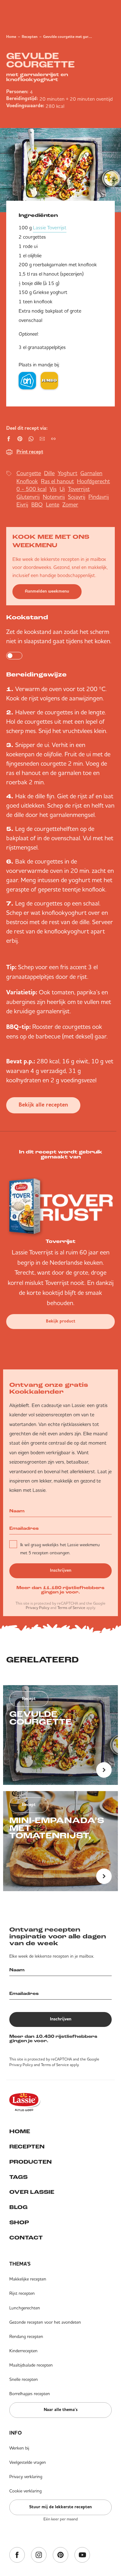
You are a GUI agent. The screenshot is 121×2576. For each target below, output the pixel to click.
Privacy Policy (38, 1608)
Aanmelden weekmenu (47, 591)
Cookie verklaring (25, 2491)
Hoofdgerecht (93, 481)
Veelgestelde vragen (28, 2462)
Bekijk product (61, 1321)
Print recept (30, 452)
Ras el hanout (57, 481)
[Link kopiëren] (53, 439)
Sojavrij (77, 497)
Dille (49, 473)
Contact (26, 2238)
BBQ (37, 504)
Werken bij (19, 2448)
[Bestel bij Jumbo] (49, 381)
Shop (19, 2223)
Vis (53, 489)
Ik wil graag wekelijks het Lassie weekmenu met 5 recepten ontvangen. (60, 1549)
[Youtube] (82, 2555)
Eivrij (22, 504)
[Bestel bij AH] (27, 381)
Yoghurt (67, 473)
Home (11, 37)
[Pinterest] (60, 2555)
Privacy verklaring (26, 2477)
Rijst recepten (22, 2293)
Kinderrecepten (23, 2351)
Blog (18, 2208)
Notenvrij (54, 497)
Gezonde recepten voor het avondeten (45, 2322)
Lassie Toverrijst (50, 227)
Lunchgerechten (25, 2308)
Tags (18, 2178)
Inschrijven (61, 1570)
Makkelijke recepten (28, 2279)
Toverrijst (79, 489)
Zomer (70, 504)
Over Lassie (32, 2193)
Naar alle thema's (61, 2410)
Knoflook (27, 481)
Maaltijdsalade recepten (31, 2365)
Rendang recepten (26, 2336)
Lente (53, 504)
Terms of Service (71, 1608)
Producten (31, 2162)
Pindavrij (99, 497)
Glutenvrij (28, 497)
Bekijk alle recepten (43, 1105)
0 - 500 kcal (31, 489)
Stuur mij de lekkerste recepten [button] (60, 2507)
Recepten (30, 37)
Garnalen (91, 473)
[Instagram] (39, 2555)
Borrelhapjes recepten (30, 2394)
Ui (62, 489)
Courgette (29, 473)
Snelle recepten (24, 2379)
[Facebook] (17, 2555)
